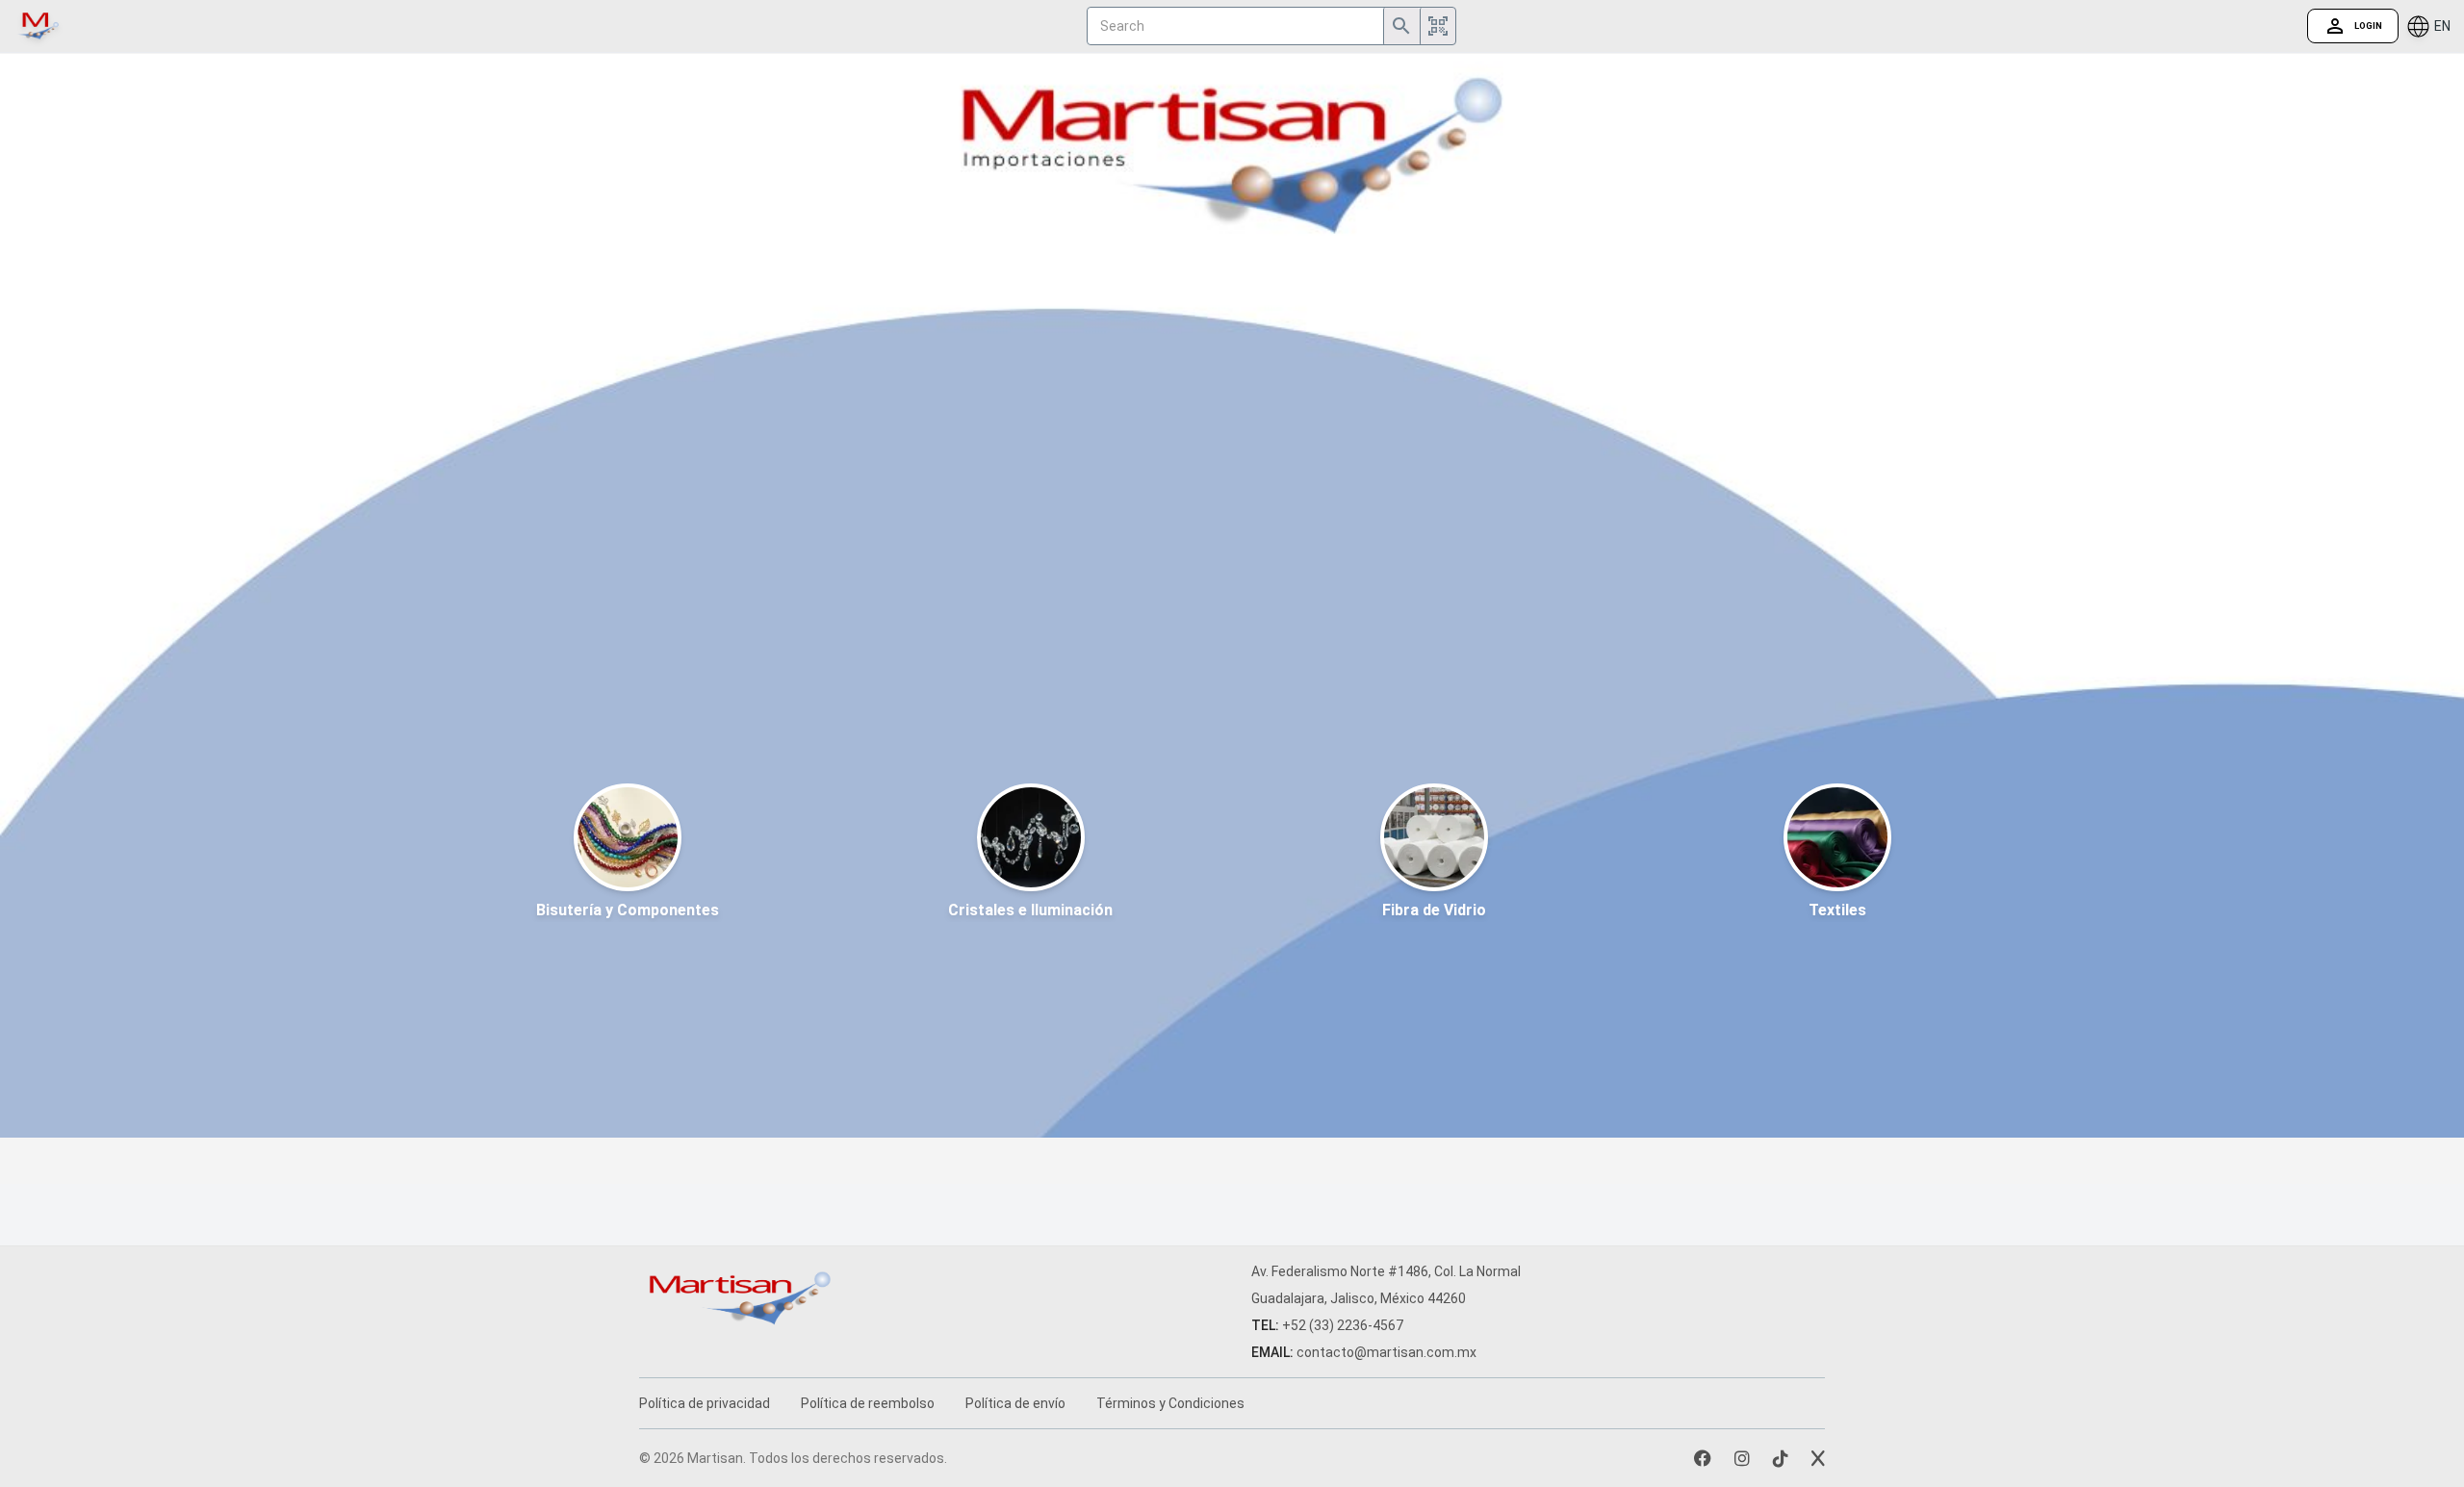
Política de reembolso (868, 1403)
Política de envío (1015, 1403)
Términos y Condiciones (1170, 1403)
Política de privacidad (705, 1403)
